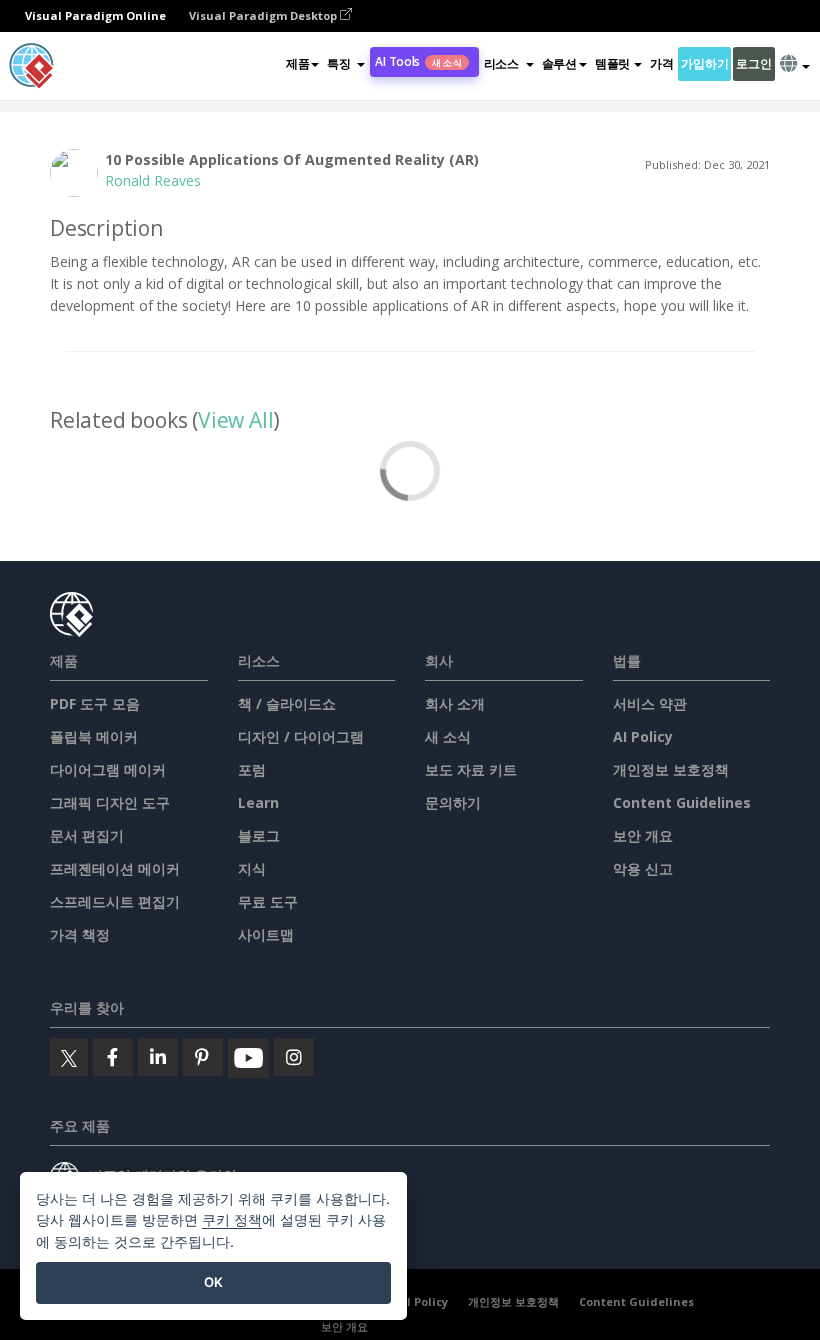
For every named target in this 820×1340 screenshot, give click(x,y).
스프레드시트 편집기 (115, 901)
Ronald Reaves (153, 180)
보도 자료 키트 (471, 769)
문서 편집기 (87, 835)
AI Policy (643, 736)
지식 (252, 868)
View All (235, 420)
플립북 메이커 (94, 736)
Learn (258, 802)
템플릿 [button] (612, 63)
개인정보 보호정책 (671, 769)
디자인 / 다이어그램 (301, 736)
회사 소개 (455, 703)
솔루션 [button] (559, 63)
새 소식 (448, 736)
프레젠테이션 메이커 (115, 868)
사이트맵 (266, 934)
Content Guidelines (682, 802)
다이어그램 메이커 (108, 769)
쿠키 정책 (232, 1219)
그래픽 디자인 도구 (110, 802)
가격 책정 (80, 934)
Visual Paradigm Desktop (264, 15)
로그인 (753, 63)
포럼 (252, 769)
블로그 (259, 835)
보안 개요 (643, 835)
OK (213, 1282)
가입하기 (704, 63)
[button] (346, 64)
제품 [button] (297, 63)
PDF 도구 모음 (95, 703)
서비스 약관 (650, 703)
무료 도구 (268, 901)
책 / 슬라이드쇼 (287, 703)
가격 (661, 63)
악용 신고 (643, 868)
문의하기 (453, 802)
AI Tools (418, 61)
